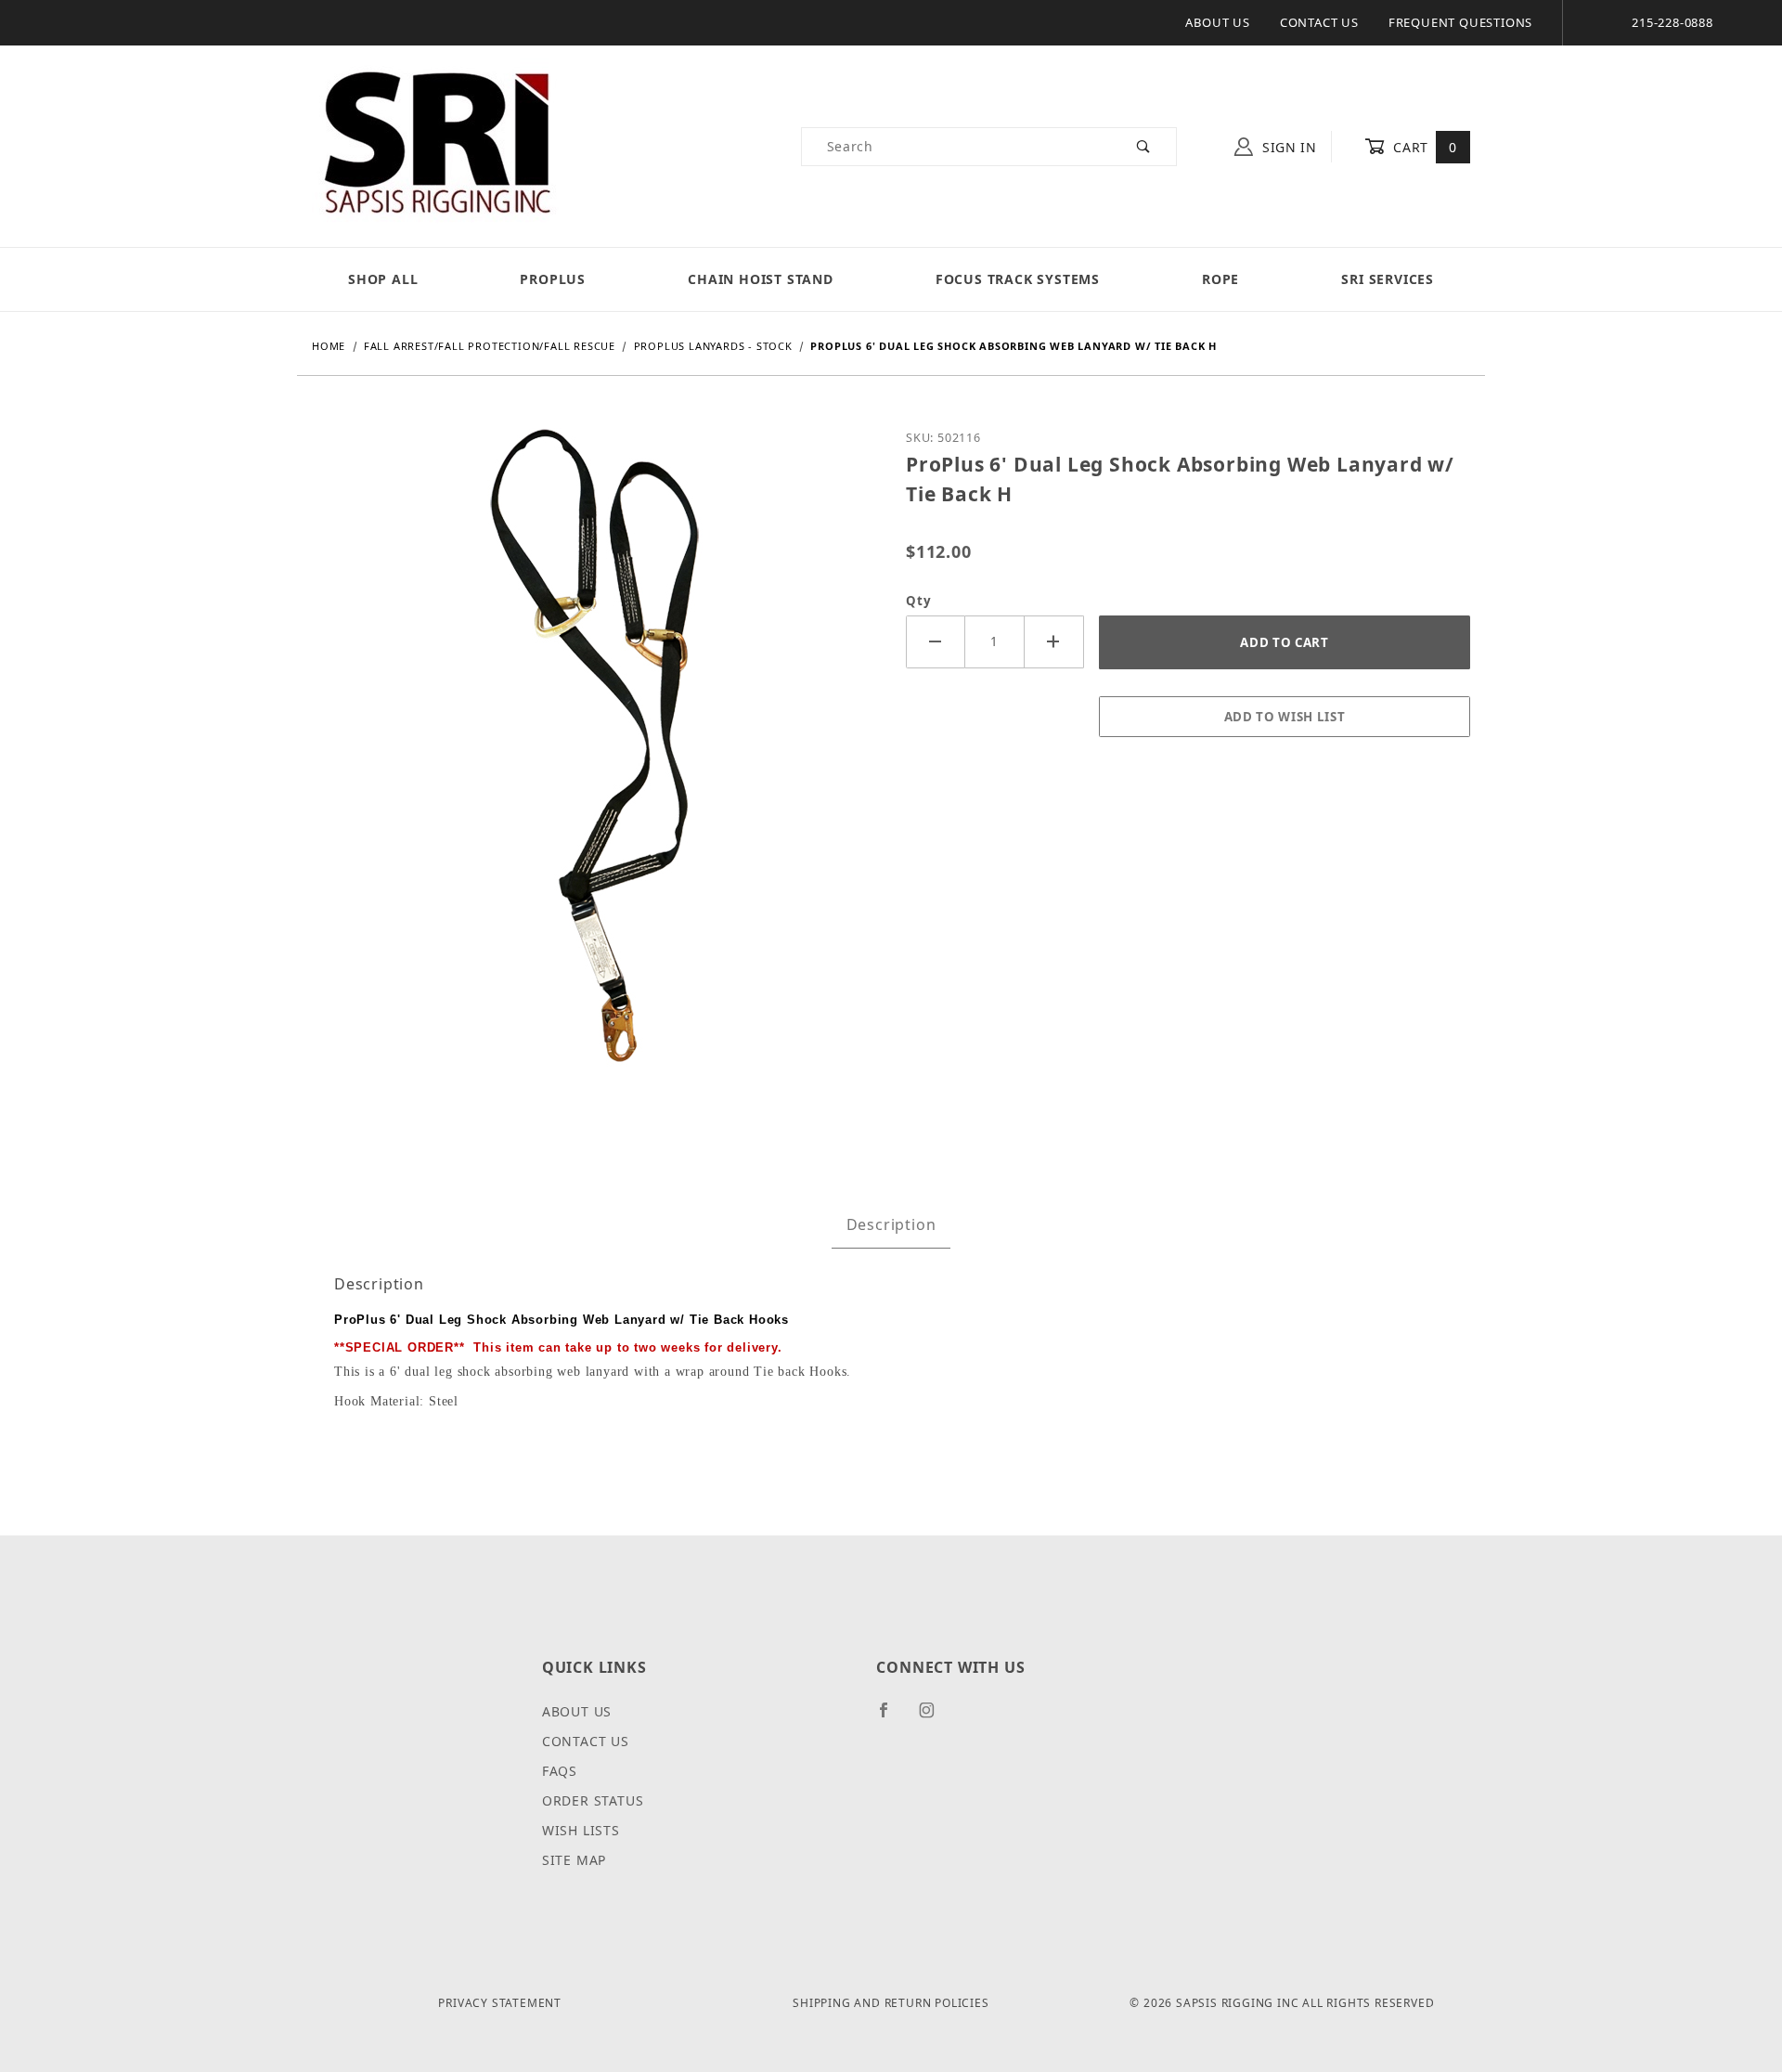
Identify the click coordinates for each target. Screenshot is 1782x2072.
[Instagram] (935, 1717)
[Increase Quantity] (1054, 642)
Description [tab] (891, 1224)
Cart (1423, 147)
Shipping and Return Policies (891, 2003)
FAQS (560, 1771)
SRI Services (1388, 279)
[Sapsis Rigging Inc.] (436, 145)
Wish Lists (581, 1830)
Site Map (574, 1860)
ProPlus (553, 279)
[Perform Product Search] (1144, 147)
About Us (1217, 22)
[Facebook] (891, 1717)
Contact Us (1319, 22)
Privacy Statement (500, 2003)
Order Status (593, 1800)
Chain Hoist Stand (761, 279)
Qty (918, 601)
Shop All (383, 279)
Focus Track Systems (1018, 279)
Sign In (1287, 147)
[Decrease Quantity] (936, 642)
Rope (1220, 279)
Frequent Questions (1460, 22)
